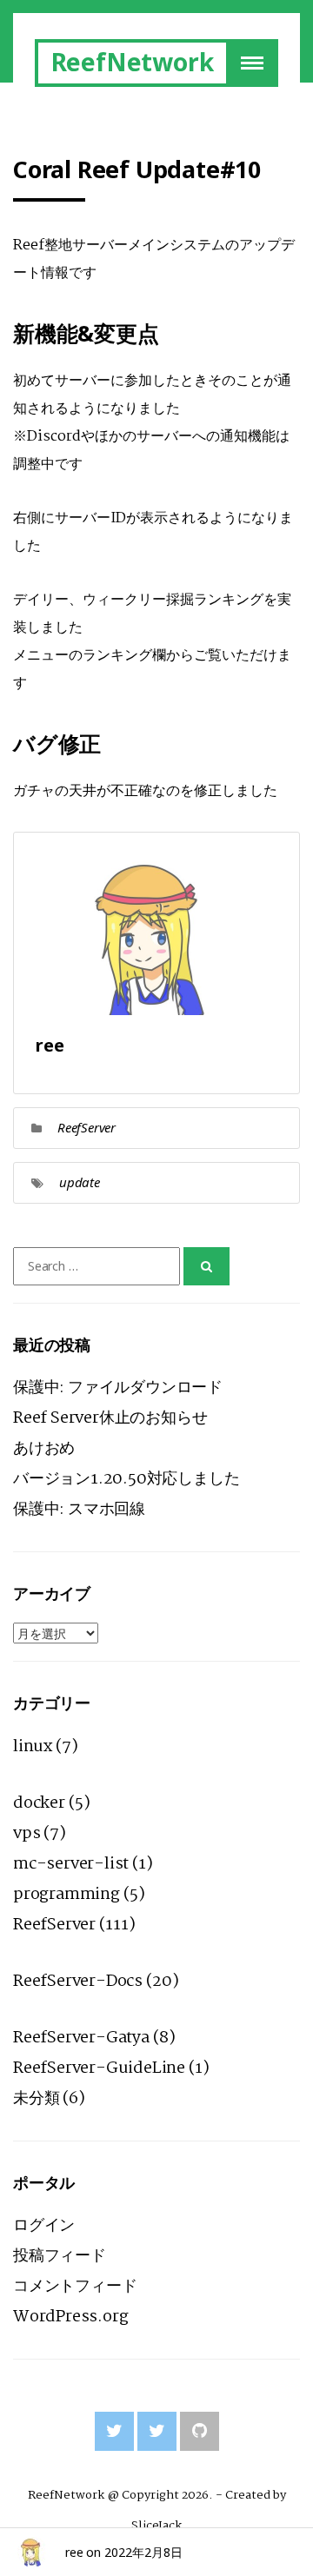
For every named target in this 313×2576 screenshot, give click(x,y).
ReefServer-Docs (78, 1982)
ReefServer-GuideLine (99, 2068)
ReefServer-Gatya (81, 2038)
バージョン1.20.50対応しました (126, 1479)
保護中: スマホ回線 (79, 1510)
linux (33, 1747)
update (80, 1182)
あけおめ (44, 1449)
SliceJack (156, 2526)
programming (67, 1895)
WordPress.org (70, 2317)
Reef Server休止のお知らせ (110, 1418)
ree (74, 2552)
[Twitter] (114, 2431)
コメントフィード (75, 2287)
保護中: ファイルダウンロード (118, 1388)
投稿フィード (60, 2256)
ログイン (44, 2226)
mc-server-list (71, 1864)
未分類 (36, 2099)
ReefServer (87, 1127)
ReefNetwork (133, 62)
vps (27, 1834)
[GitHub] (200, 2431)
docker (39, 1803)
